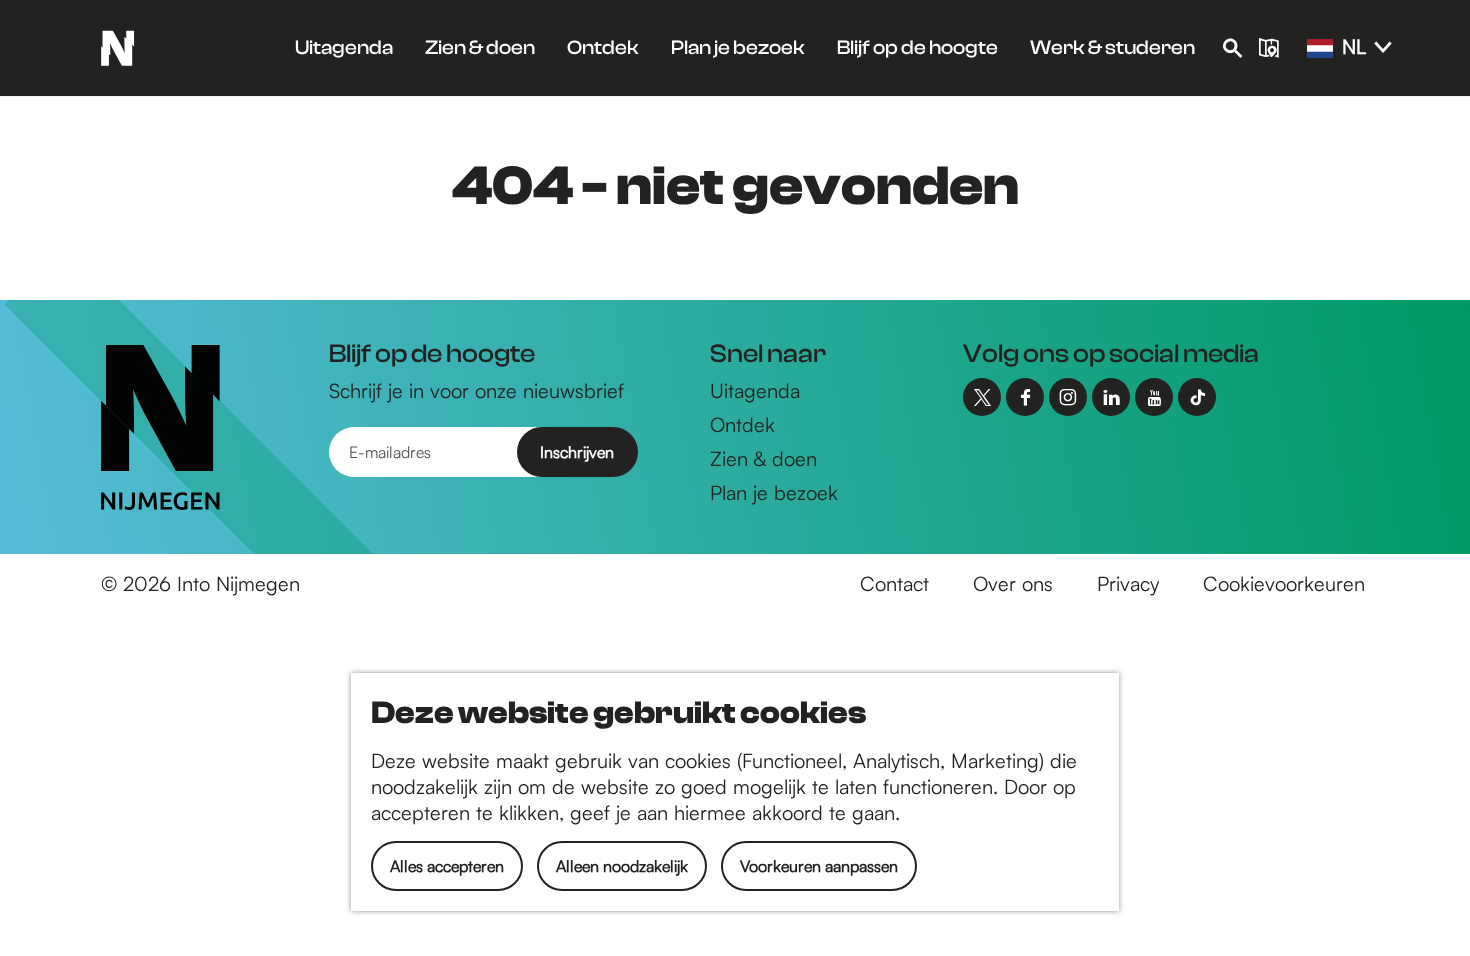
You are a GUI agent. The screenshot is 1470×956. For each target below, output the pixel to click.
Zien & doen (763, 458)
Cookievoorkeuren (1284, 583)
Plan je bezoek (774, 492)
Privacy (1128, 583)
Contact (894, 583)
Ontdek (742, 424)
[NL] (1320, 49)
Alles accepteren (447, 866)
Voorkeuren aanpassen (819, 866)
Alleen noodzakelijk (622, 866)
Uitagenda (755, 390)
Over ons (1013, 583)
